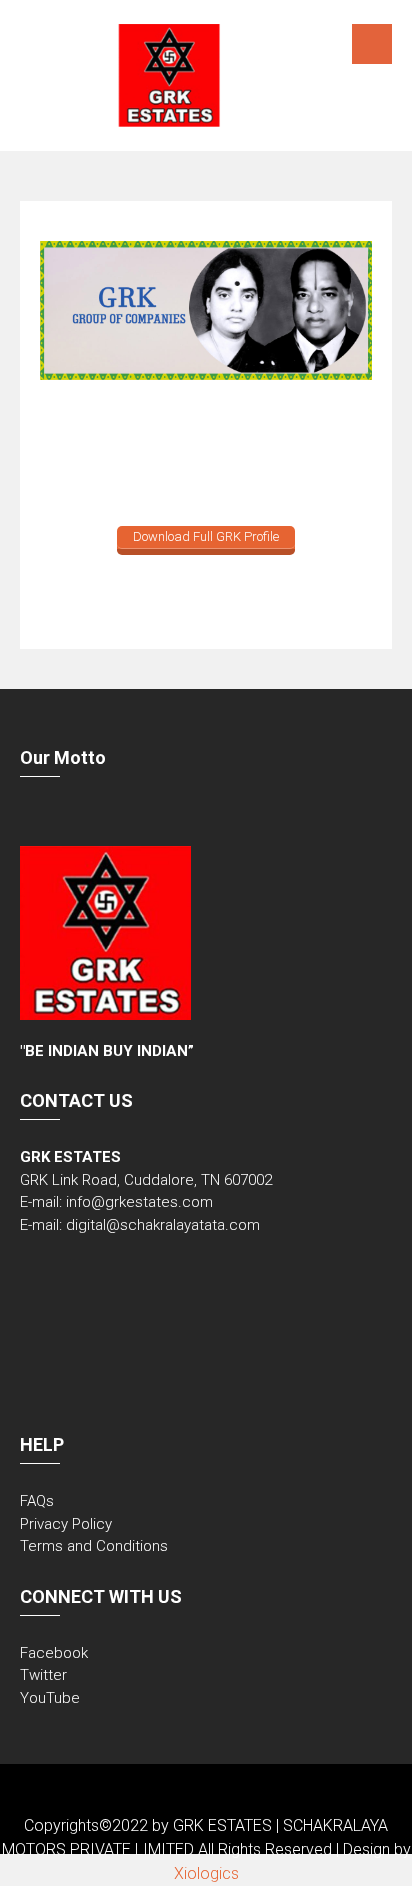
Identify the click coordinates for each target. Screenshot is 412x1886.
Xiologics (206, 1873)
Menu (372, 44)
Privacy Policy (66, 1524)
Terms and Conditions (94, 1546)
